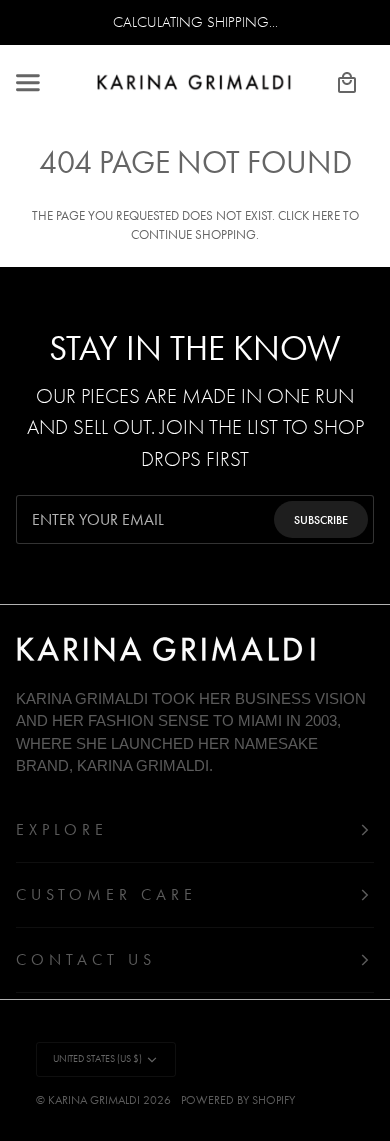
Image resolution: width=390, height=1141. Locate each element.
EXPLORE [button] (62, 829)
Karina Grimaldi (94, 1100)
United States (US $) (97, 1059)
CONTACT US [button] (86, 959)
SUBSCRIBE (321, 520)
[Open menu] (46, 82)
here (326, 215)
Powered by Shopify (238, 1100)
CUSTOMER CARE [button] (106, 894)
